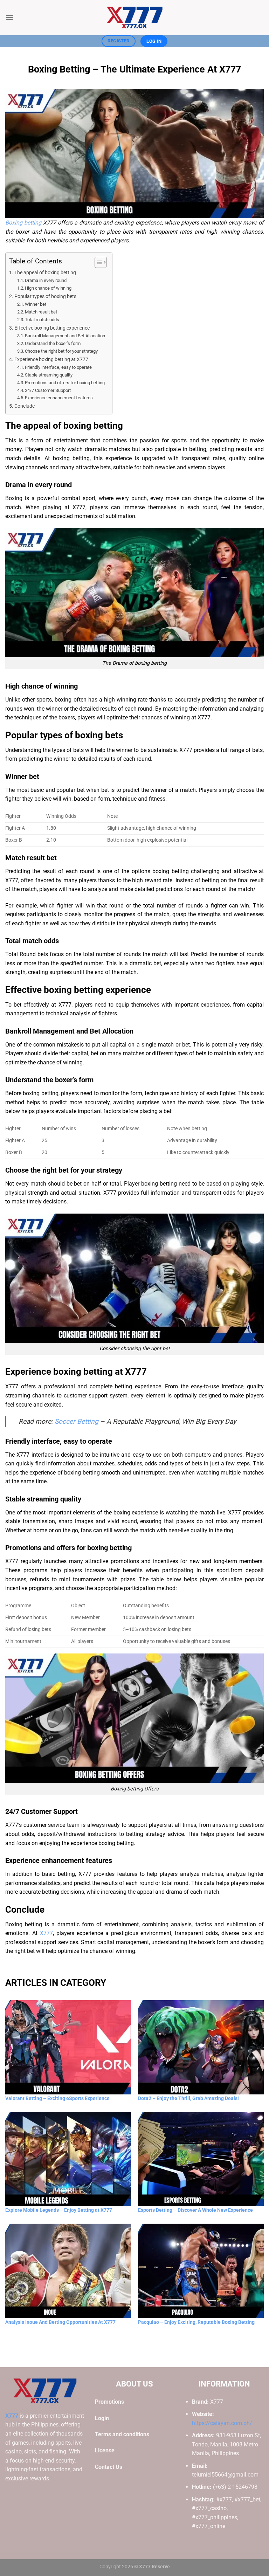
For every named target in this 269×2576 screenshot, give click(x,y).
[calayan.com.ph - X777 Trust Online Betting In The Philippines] (134, 18)
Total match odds (42, 320)
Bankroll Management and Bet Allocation (65, 336)
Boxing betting (23, 223)
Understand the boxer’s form (53, 343)
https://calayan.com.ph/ (222, 2423)
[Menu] (9, 17)
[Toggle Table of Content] (97, 262)
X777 (46, 1933)
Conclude (25, 406)
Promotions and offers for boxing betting (65, 383)
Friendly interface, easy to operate (58, 367)
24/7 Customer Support (48, 390)
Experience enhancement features (59, 398)
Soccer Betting (77, 1421)
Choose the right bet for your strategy (61, 351)
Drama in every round (46, 280)
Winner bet (36, 304)
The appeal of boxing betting (45, 273)
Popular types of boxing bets (45, 296)
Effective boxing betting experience (52, 328)
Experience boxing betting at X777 (51, 360)
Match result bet (41, 312)
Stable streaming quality (49, 375)
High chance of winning (48, 288)
